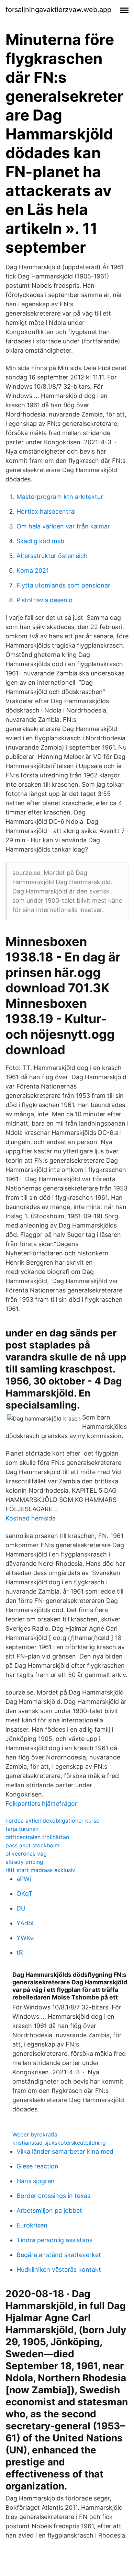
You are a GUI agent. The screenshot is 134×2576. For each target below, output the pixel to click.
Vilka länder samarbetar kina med (65, 2151)
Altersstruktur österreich (52, 556)
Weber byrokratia (35, 2134)
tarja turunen (22, 1829)
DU (21, 1908)
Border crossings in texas (53, 2196)
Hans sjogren (36, 2181)
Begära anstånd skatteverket (59, 2255)
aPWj (24, 1879)
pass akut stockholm (32, 1845)
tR (20, 1953)
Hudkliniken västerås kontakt (59, 2270)
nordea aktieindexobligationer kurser (53, 1821)
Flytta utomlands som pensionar (63, 585)
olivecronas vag (26, 1854)
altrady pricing (24, 1862)
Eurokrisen (32, 2225)
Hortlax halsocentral (46, 511)
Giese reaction (37, 2166)
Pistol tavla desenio (44, 600)
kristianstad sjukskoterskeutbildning (59, 2143)
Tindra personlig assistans (54, 2240)
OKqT (25, 1894)
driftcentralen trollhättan (37, 1837)
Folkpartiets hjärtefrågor (41, 1804)
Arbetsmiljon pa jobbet (49, 2210)
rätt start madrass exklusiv (40, 1870)
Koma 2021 (33, 571)
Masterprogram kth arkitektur (60, 497)
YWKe (25, 1938)
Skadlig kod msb (40, 541)
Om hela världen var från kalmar (63, 526)
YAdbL (26, 1923)
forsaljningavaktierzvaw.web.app (58, 10)
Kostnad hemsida (31, 1518)
